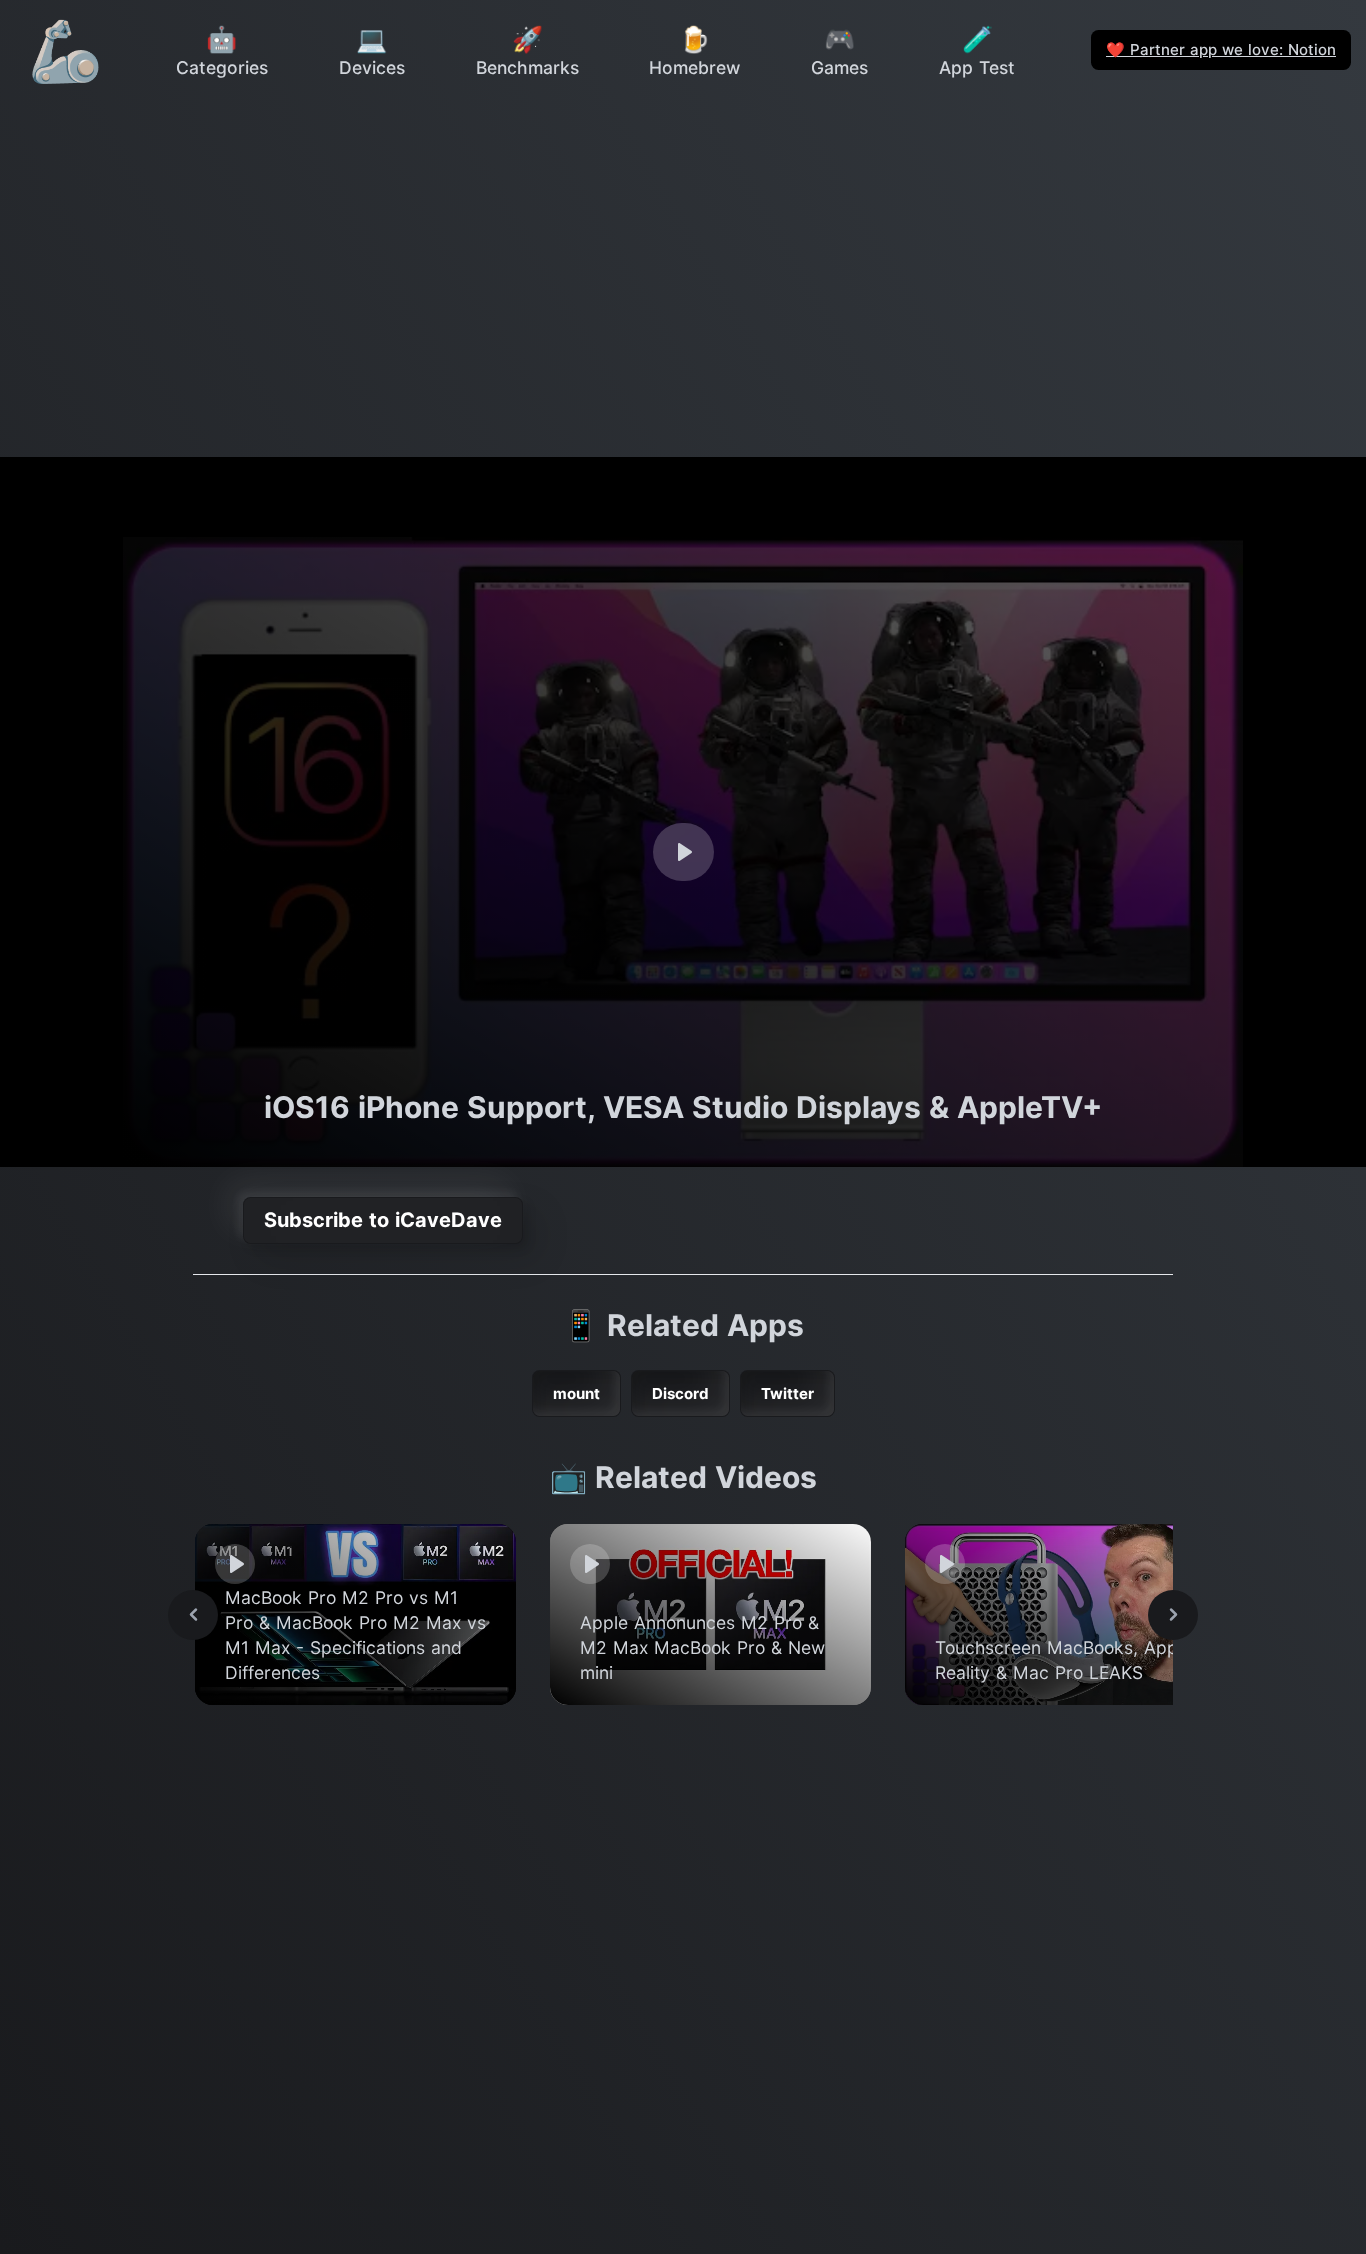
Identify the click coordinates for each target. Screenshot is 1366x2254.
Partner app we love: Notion (1221, 49)
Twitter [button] (787, 1393)
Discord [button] (680, 1393)
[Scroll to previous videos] (193, 1615)
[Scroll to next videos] (1173, 1615)
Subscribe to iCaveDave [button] (383, 1220)
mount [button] (576, 1393)
